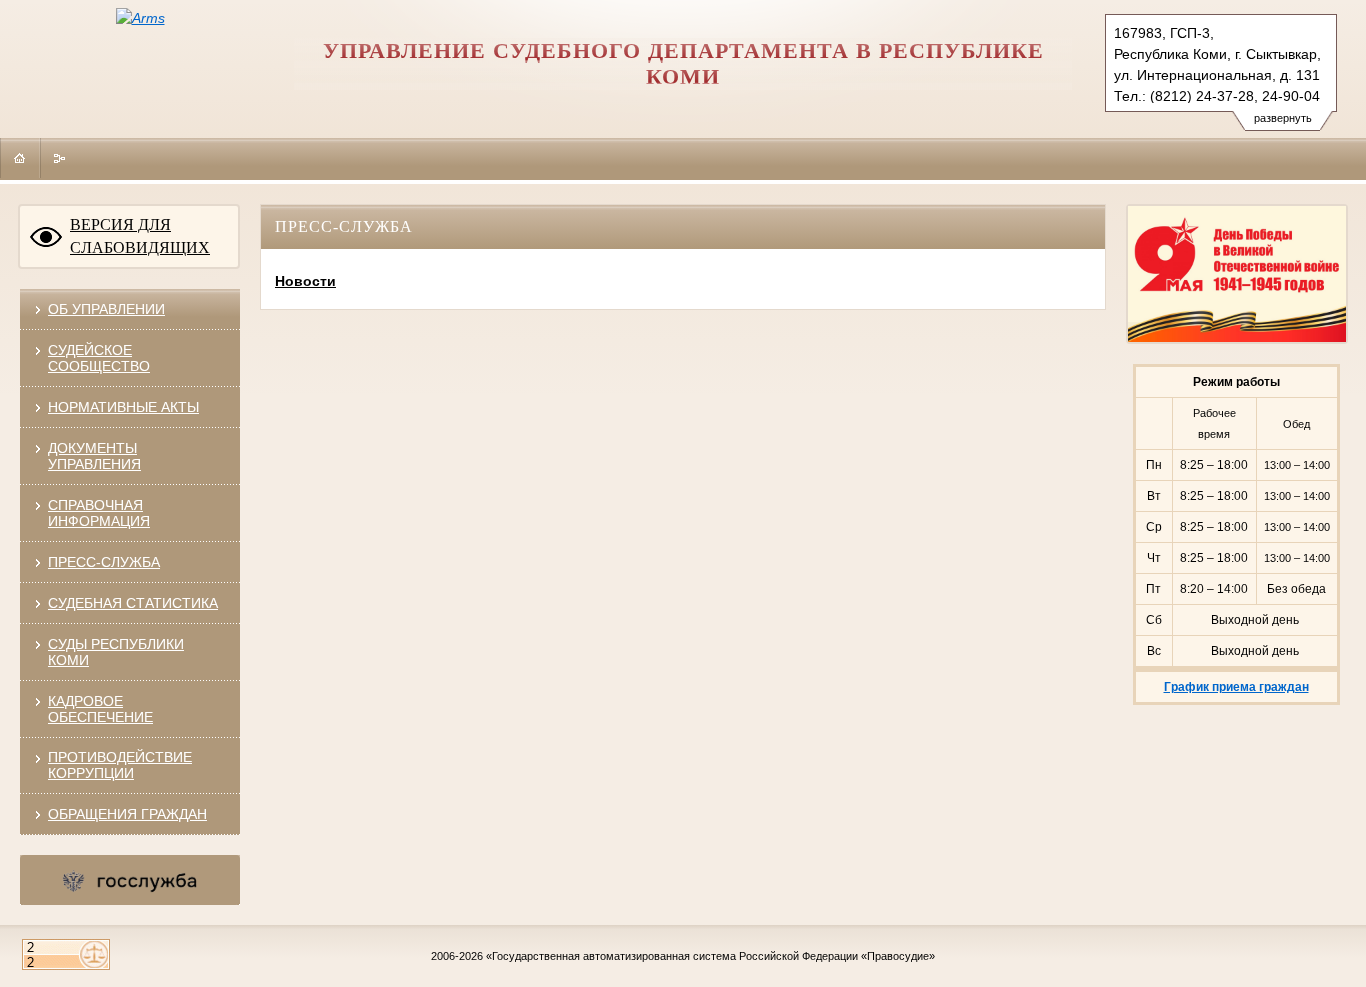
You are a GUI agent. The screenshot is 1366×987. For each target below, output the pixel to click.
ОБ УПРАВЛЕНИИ (106, 309)
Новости (305, 281)
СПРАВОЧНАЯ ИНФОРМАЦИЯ (99, 513)
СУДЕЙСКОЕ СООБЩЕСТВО (99, 358)
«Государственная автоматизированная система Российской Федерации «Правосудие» (710, 956)
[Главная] (20, 158)
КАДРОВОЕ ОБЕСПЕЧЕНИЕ (100, 709)
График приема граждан (1236, 687)
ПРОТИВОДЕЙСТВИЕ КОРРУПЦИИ (120, 765)
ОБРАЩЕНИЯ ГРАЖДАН (127, 814)
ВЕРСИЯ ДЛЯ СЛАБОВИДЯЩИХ (140, 236)
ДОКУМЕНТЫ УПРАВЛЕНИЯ (94, 456)
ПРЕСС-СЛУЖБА (104, 562)
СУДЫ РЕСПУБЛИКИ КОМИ (116, 652)
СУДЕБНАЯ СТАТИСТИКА (133, 603)
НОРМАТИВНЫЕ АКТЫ (123, 407)
